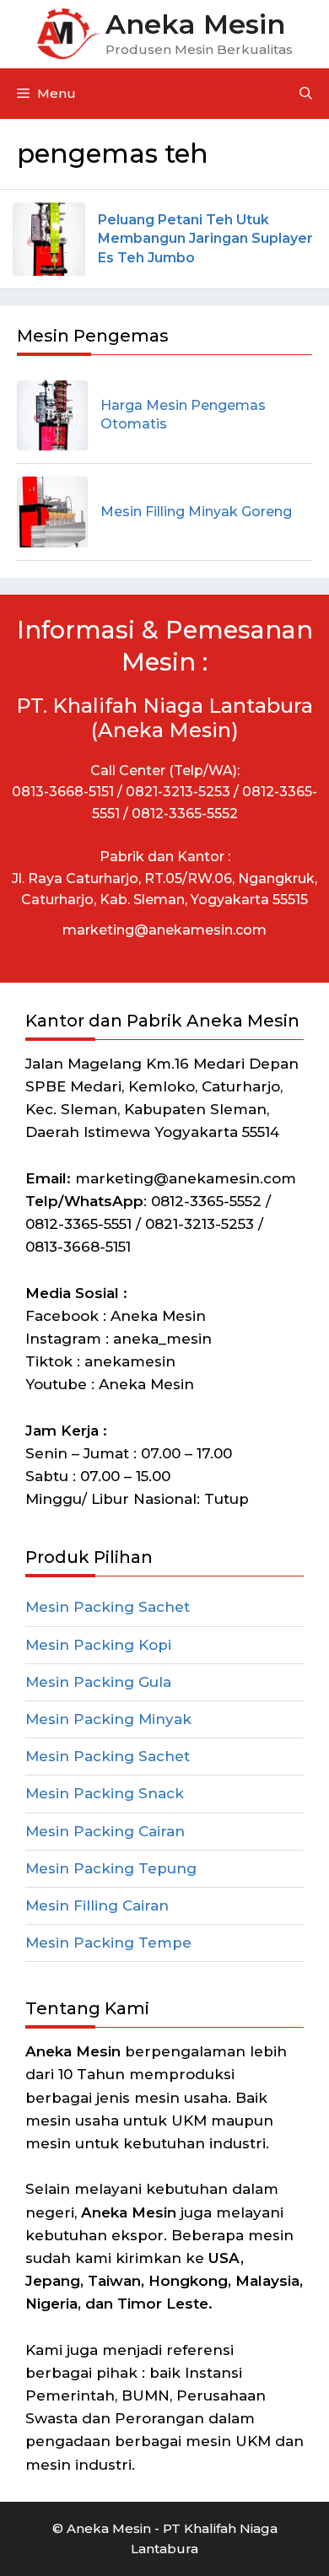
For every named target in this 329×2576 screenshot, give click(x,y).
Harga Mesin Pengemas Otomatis (183, 415)
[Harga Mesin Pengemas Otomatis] (52, 416)
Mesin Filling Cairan (97, 1905)
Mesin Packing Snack (105, 1793)
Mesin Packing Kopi (98, 1645)
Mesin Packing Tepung (111, 1868)
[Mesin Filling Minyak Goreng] (52, 512)
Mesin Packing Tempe (108, 1943)
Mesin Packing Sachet (108, 1607)
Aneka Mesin (195, 24)
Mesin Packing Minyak (108, 1719)
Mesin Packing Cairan (105, 1831)
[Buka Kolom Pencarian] (306, 94)
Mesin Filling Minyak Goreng (196, 512)
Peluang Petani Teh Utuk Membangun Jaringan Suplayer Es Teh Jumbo (205, 239)
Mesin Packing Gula (98, 1682)
